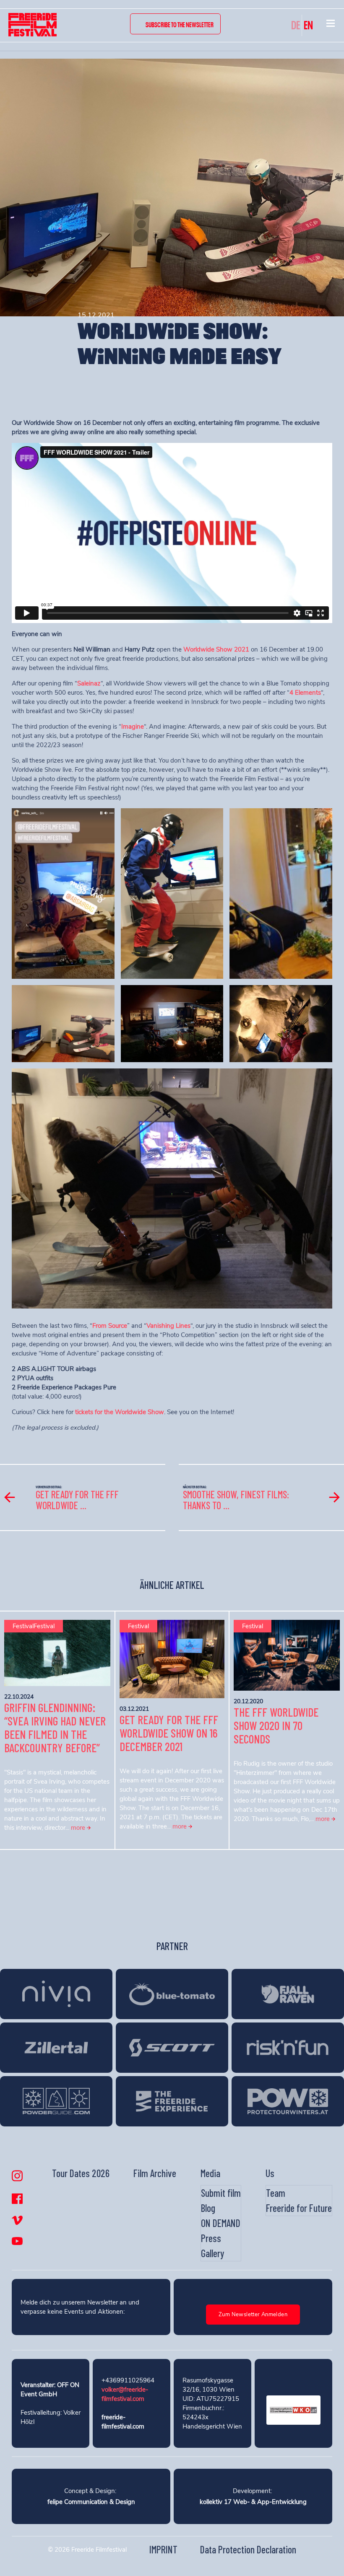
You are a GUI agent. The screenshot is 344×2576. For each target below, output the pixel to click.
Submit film (221, 2193)
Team (276, 2193)
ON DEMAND (221, 2223)
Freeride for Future (299, 2208)
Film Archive (155, 2173)
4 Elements (305, 693)
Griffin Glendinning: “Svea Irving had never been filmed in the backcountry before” (55, 1728)
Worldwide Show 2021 (216, 649)
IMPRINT (163, 2549)
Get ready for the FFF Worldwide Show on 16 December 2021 (169, 1733)
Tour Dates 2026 (81, 2173)
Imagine (133, 727)
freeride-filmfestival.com (123, 2422)
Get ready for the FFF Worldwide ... (77, 1500)
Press (211, 2238)
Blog (208, 2208)
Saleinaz (89, 683)
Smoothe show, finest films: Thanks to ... (236, 1500)
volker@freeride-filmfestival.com (125, 2394)
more (79, 1828)
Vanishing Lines (168, 1326)
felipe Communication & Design (91, 2502)
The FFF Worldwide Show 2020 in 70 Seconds (276, 1725)
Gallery (212, 2253)
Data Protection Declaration (248, 2549)
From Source (110, 1326)
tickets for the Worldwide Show (120, 1412)
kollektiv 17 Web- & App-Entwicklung (253, 2502)
